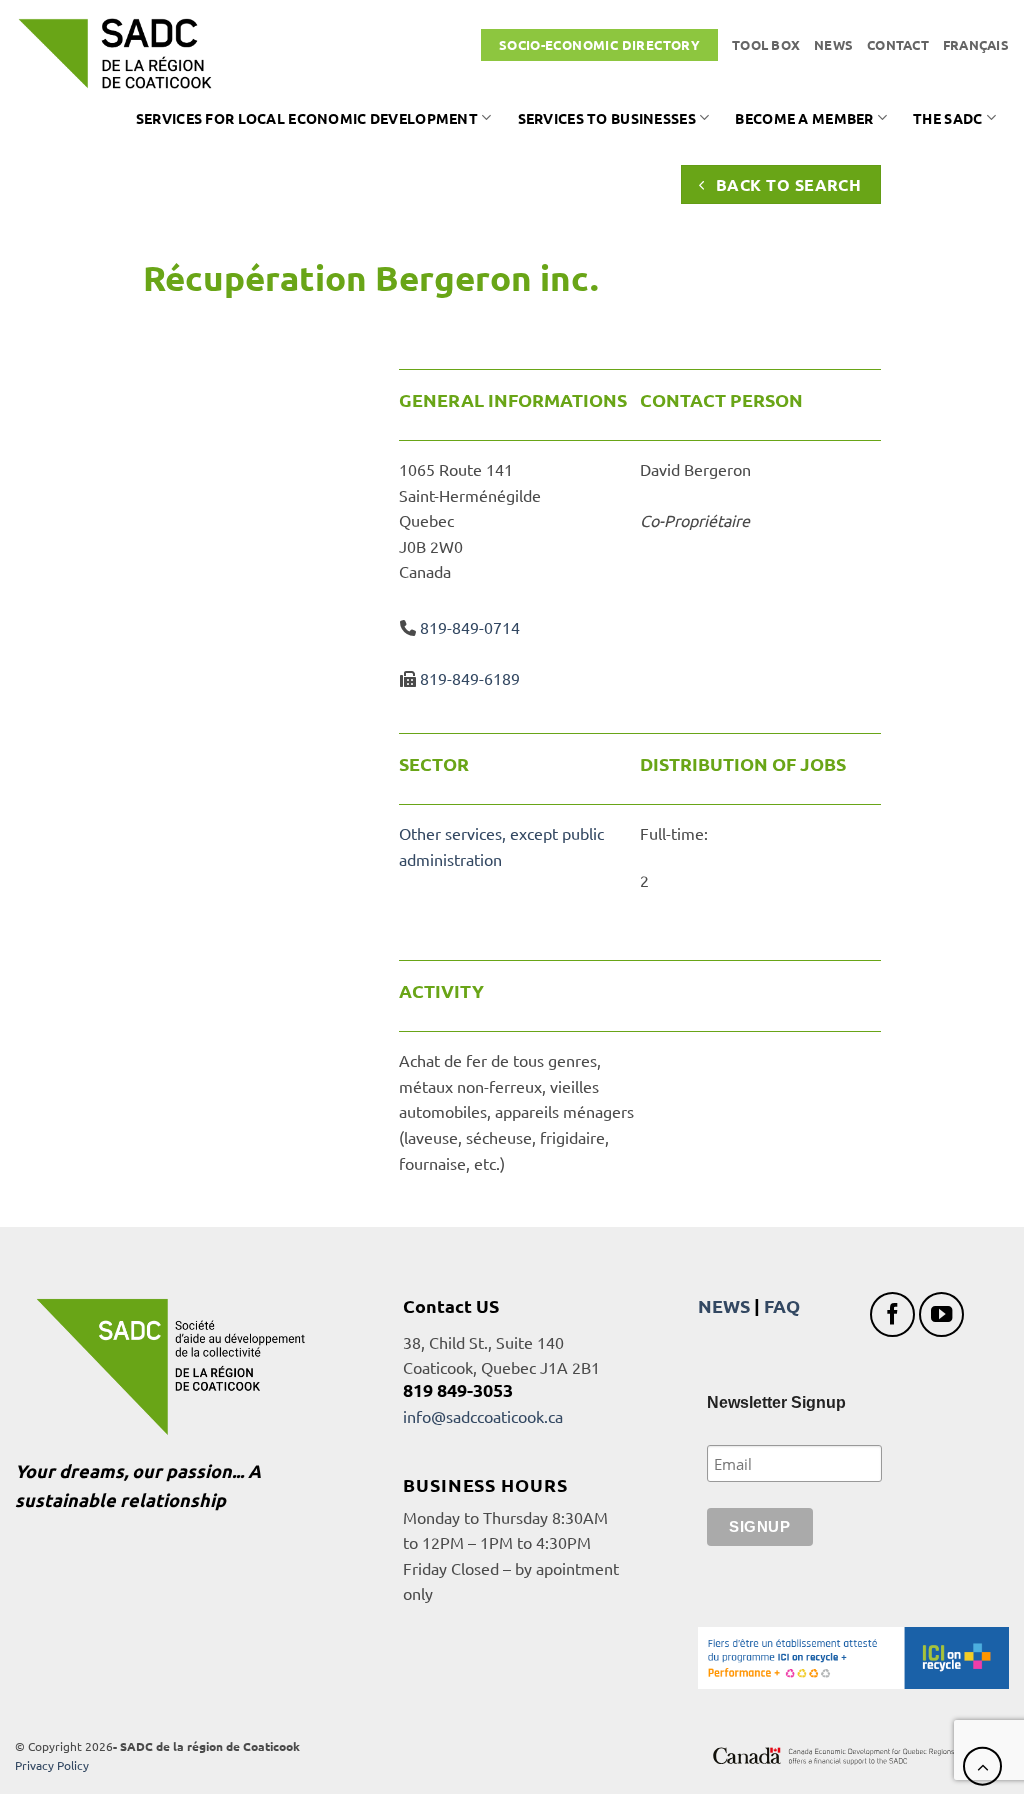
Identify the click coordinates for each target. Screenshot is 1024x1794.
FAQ (782, 1305)
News (833, 44)
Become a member (804, 118)
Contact (898, 44)
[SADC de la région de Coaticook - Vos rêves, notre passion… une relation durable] (115, 53)
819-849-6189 (470, 678)
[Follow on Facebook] (892, 1314)
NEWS (724, 1305)
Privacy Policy (52, 1765)
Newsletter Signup (776, 1402)
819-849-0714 (470, 627)
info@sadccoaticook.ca (483, 1416)
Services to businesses (607, 118)
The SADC (947, 118)
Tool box (766, 44)
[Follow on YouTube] (941, 1314)
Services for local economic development (307, 118)
